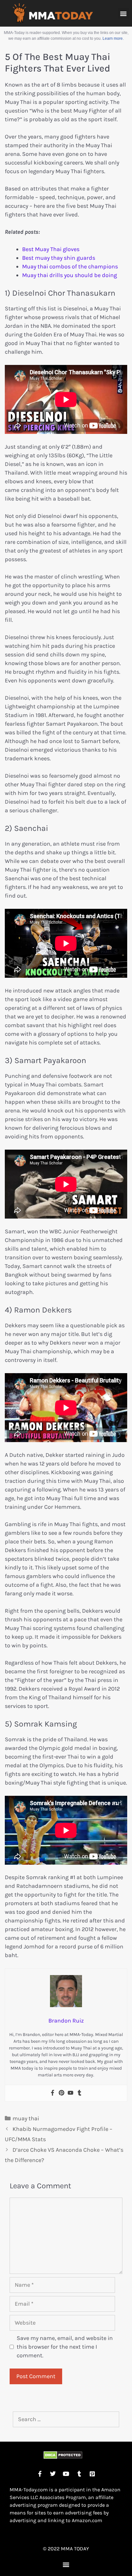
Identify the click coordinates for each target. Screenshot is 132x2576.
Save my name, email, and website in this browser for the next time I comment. (65, 2347)
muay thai (26, 2118)
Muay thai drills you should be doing (70, 275)
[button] (124, 13)
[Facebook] (53, 2093)
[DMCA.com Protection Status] (63, 2457)
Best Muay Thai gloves (51, 249)
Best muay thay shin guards (59, 258)
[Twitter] (53, 2474)
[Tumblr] (79, 2093)
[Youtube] (70, 2093)
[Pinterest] (62, 2093)
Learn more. (113, 38)
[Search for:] (66, 2419)
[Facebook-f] (40, 2474)
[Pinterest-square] (92, 2474)
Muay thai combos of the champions (70, 266)
